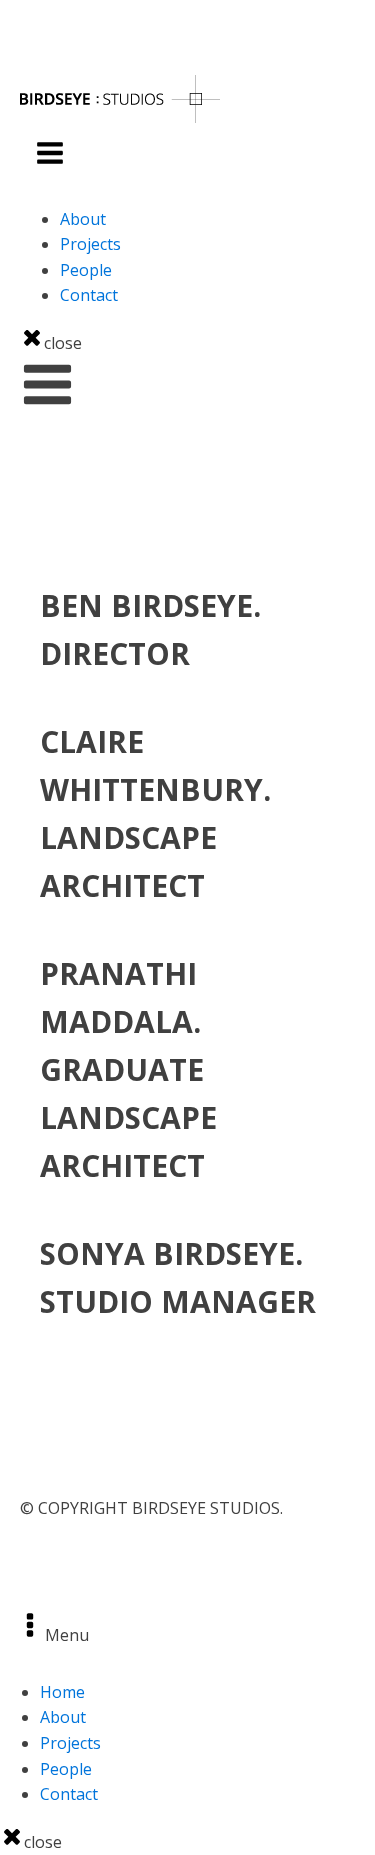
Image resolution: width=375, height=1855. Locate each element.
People (86, 270)
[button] (47, 384)
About (83, 219)
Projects (90, 244)
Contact (89, 295)
